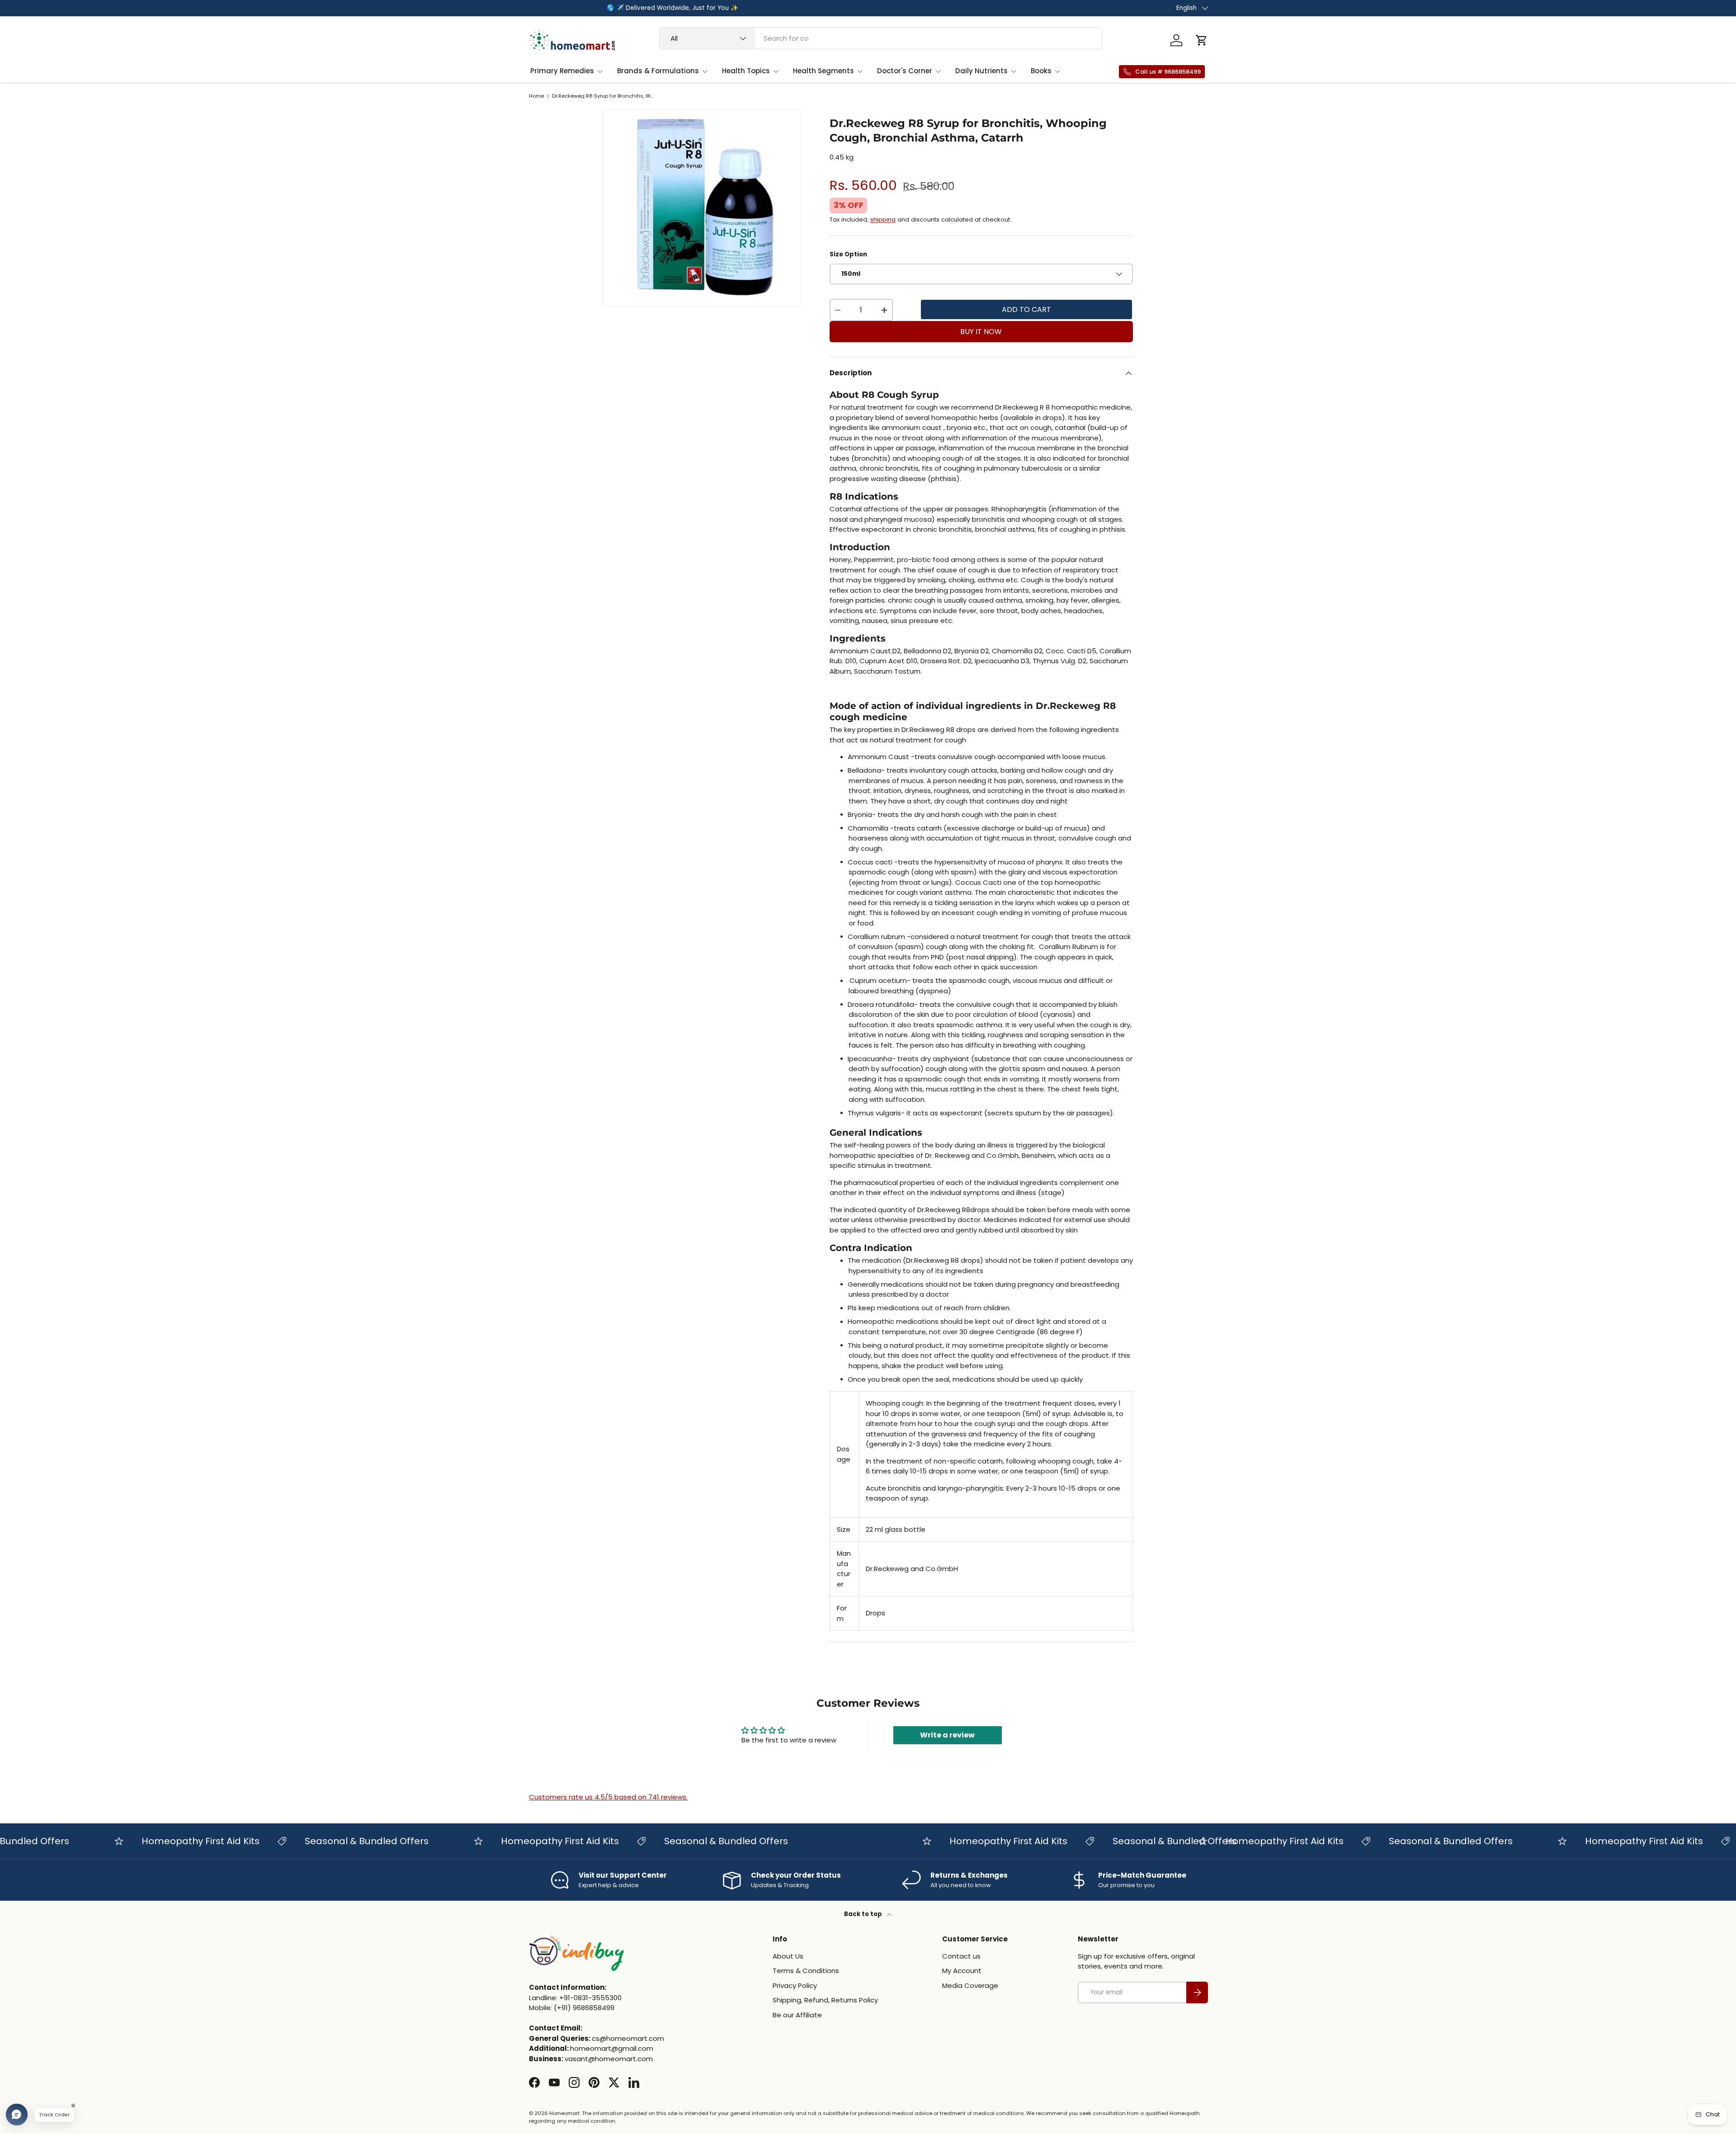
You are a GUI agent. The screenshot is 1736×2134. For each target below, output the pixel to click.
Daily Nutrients (981, 71)
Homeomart (564, 2113)
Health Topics (746, 71)
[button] (1202, 40)
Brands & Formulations (658, 71)
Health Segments (823, 71)
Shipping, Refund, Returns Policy (825, 2000)
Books (1041, 71)
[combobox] (881, 38)
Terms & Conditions (806, 1971)
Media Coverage (970, 1985)
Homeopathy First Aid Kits (149, 1841)
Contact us (961, 1956)
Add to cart (1026, 309)
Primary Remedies (562, 71)
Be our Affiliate (797, 2015)
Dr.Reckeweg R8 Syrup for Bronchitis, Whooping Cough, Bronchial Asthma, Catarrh (603, 96)
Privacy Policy (795, 1985)
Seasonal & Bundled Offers (315, 1841)
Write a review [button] (947, 1735)
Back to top (864, 1914)
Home (536, 96)
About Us (788, 1956)
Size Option (848, 254)
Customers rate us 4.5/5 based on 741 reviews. (608, 1797)
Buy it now (981, 332)
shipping (883, 220)
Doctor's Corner (905, 71)
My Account (962, 1971)
